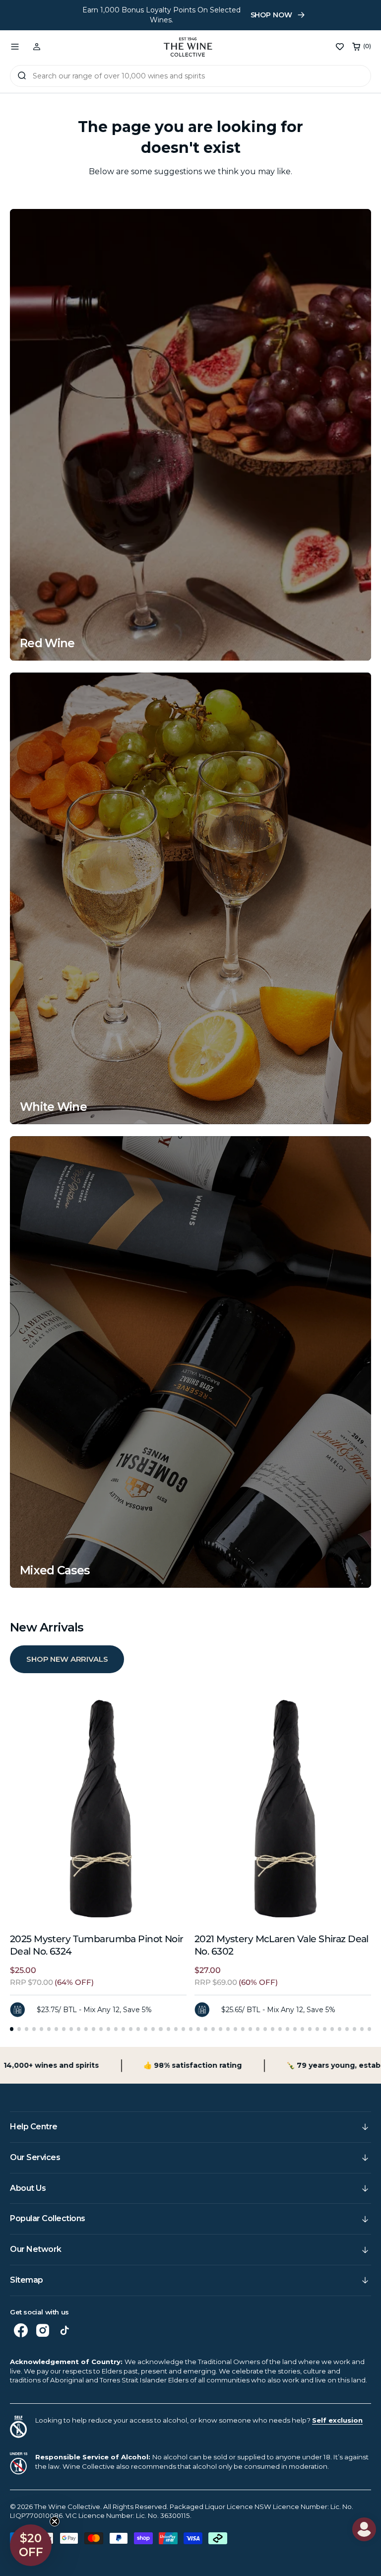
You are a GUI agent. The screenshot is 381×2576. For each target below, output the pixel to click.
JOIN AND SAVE (286, 1377)
